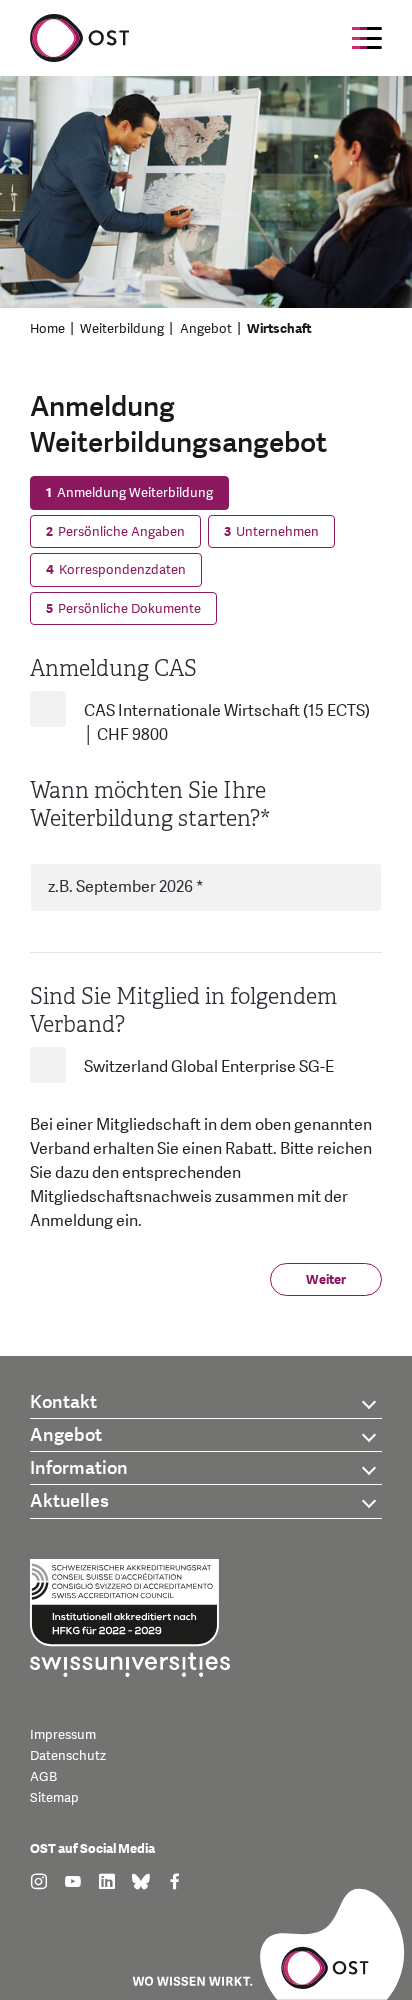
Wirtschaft (279, 329)
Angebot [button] (66, 1435)
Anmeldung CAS (113, 668)
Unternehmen (271, 532)
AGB (43, 1777)
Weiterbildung (122, 329)
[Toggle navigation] (367, 38)
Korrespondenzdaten (116, 570)
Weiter (326, 1280)
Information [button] (79, 1468)
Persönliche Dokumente (123, 609)
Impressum (63, 1735)
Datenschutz (68, 1756)
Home (47, 329)
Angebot (206, 329)
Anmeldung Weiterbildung (129, 493)
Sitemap (54, 1798)
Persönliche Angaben (115, 532)
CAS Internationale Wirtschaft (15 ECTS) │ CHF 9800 (227, 723)
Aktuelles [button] (69, 1501)
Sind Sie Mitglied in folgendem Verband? (183, 1010)
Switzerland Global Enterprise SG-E (209, 1067)
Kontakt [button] (63, 1402)
